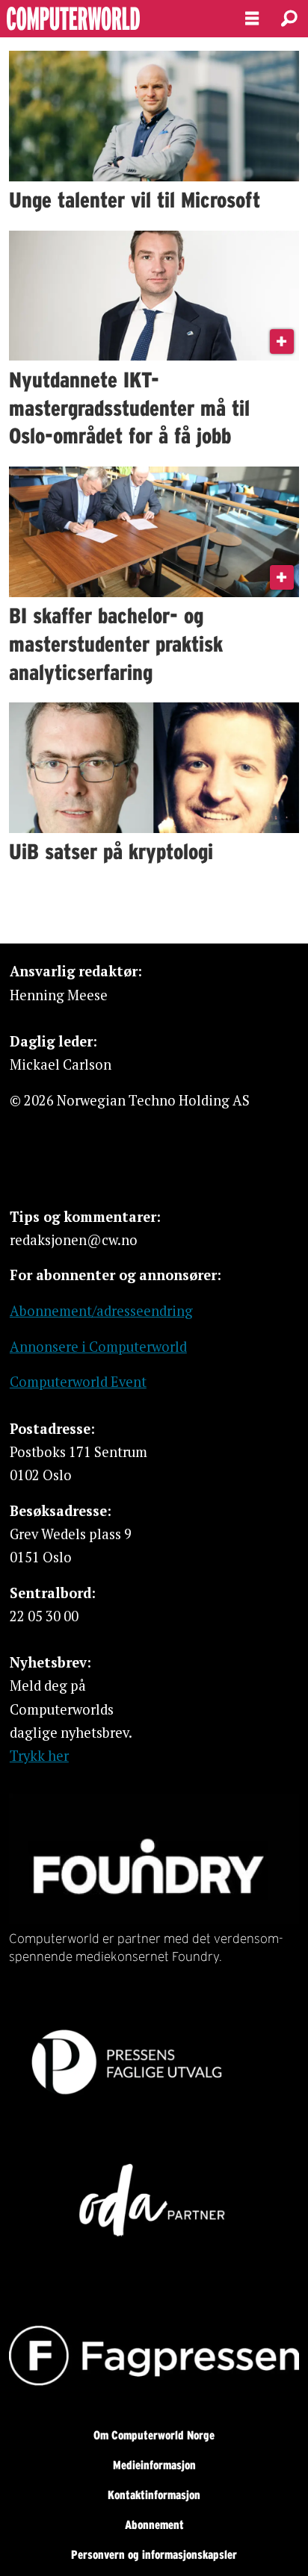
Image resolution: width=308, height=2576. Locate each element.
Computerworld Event (78, 1382)
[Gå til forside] (110, 19)
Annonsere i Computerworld (98, 1347)
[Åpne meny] (252, 19)
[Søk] (289, 19)
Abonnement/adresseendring (101, 1311)
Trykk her (39, 1756)
